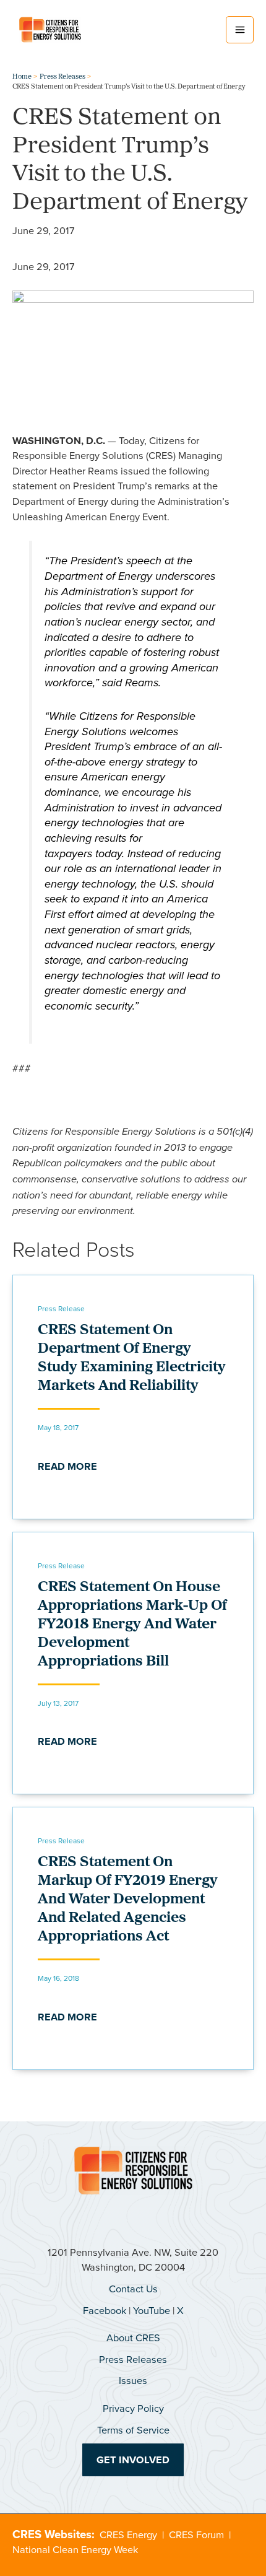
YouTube (152, 2310)
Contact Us (133, 2288)
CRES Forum (196, 2534)
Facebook (105, 2310)
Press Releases (133, 2359)
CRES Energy (128, 2534)
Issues (133, 2380)
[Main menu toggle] (240, 30)
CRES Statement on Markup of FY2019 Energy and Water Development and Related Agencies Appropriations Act (128, 1900)
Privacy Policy (133, 2408)
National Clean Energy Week (75, 2549)
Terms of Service (133, 2430)
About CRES (133, 2337)
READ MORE (67, 1466)
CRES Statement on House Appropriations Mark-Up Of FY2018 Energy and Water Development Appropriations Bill (132, 1625)
